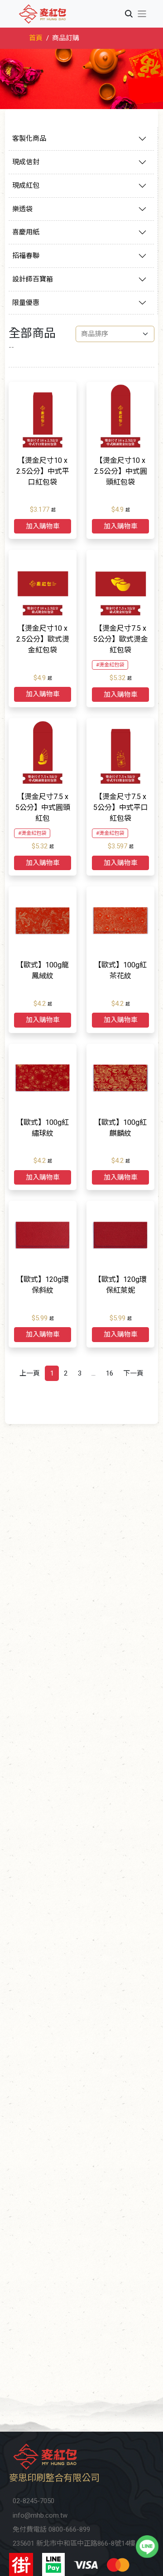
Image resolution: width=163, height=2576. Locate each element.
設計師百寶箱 (33, 279)
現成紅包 (26, 186)
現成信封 (26, 162)
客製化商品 (29, 138)
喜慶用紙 (26, 232)
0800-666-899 (69, 2529)
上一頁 (30, 1373)
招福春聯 (26, 256)
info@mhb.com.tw (40, 2515)
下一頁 (133, 1373)
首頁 (36, 38)
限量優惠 (26, 303)
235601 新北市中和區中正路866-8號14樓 (74, 2543)
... (93, 1373)
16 (110, 1373)
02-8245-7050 (34, 2501)
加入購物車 (43, 526)
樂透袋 (22, 209)
